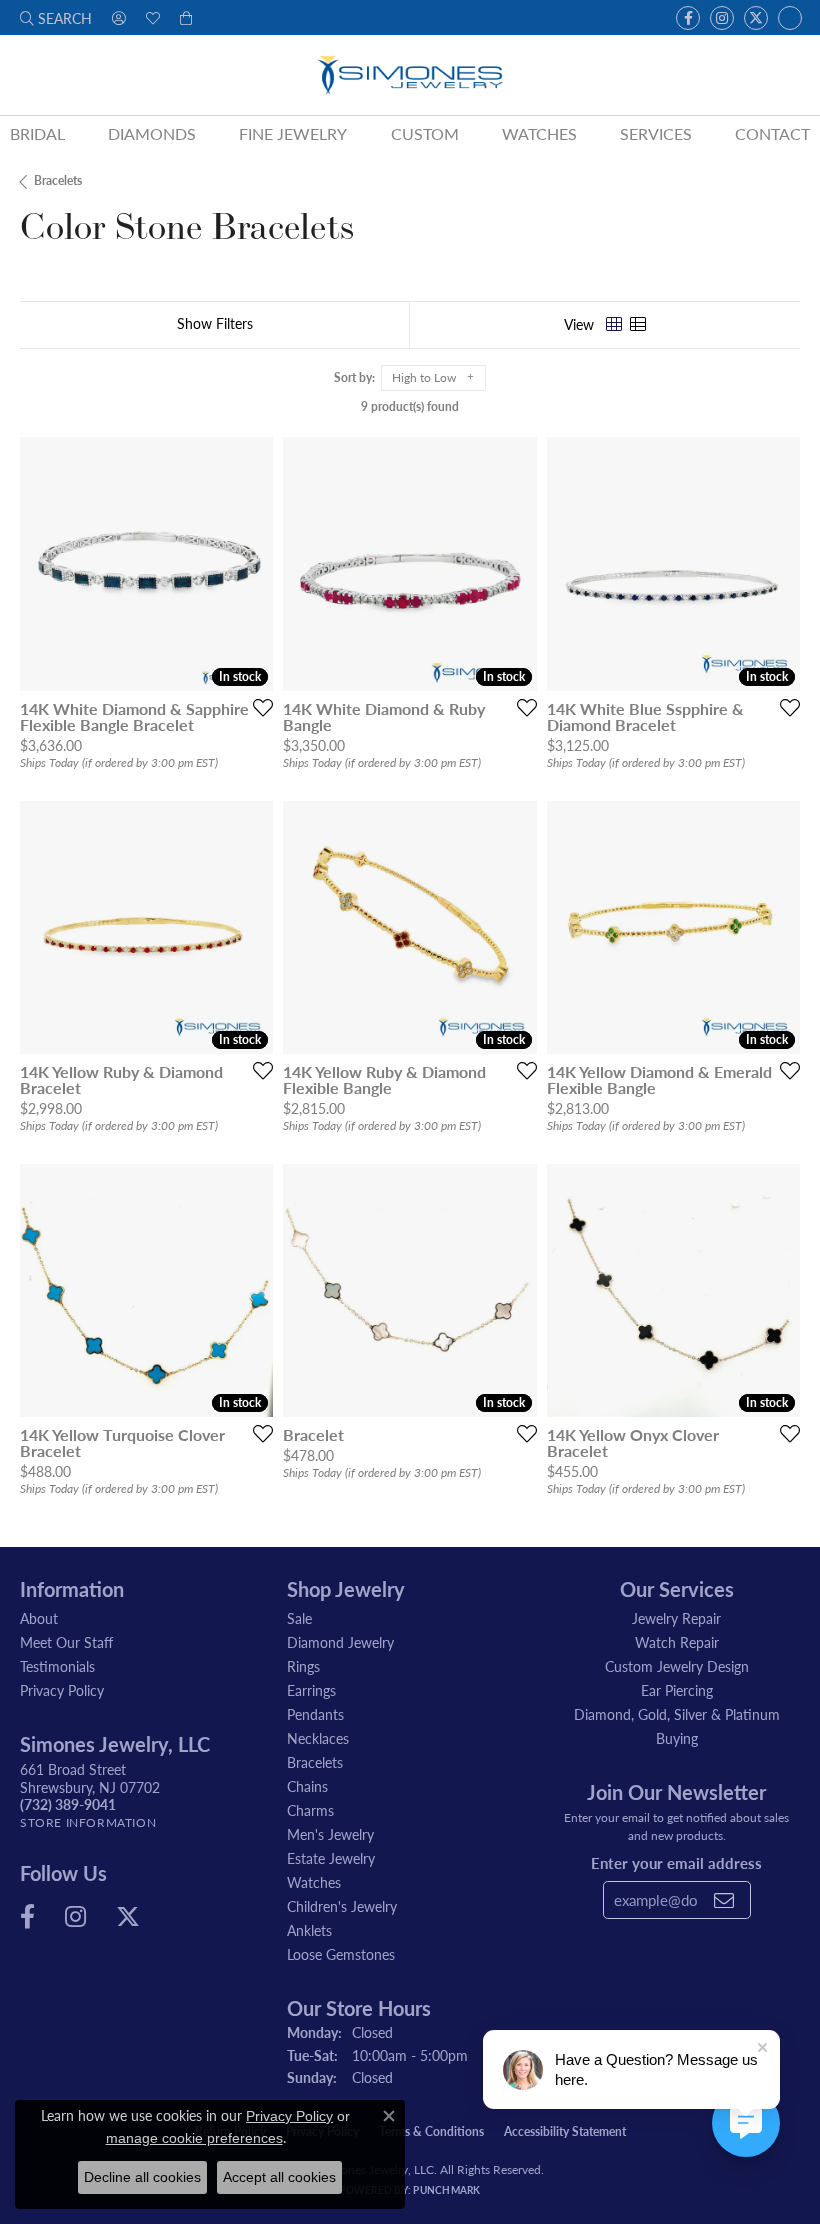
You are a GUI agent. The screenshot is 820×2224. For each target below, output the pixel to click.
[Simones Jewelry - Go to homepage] (410, 75)
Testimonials (57, 1666)
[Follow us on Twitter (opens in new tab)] (756, 18)
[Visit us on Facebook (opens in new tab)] (688, 18)
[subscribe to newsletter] (724, 1900)
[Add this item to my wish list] (257, 707)
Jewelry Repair (676, 1618)
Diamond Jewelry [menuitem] (340, 1642)
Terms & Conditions (431, 2131)
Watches (539, 133)
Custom (425, 133)
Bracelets (58, 180)
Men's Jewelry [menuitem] (330, 1834)
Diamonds (152, 133)
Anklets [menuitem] (309, 1930)
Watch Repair (677, 1642)
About (39, 1618)
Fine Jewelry (293, 133)
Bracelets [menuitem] (315, 1762)
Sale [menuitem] (299, 1618)
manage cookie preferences (194, 2138)
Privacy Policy (62, 1690)
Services (656, 133)
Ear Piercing (677, 1690)
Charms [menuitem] (310, 1810)
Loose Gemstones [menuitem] (341, 1954)
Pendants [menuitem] (315, 1714)
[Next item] (251, 564)
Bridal (37, 133)
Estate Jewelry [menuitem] (331, 1858)
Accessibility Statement (565, 2131)
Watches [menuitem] (314, 1882)
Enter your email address (676, 1862)
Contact (772, 133)
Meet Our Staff (66, 1642)
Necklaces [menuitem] (318, 1738)
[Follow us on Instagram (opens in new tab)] (722, 18)
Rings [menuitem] (303, 1666)
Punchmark (446, 2190)
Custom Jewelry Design (677, 1666)
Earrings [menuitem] (311, 1690)
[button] (56, 17)
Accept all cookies (279, 2177)
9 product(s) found (410, 406)
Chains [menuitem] (307, 1786)
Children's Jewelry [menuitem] (342, 1906)
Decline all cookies (142, 2177)
